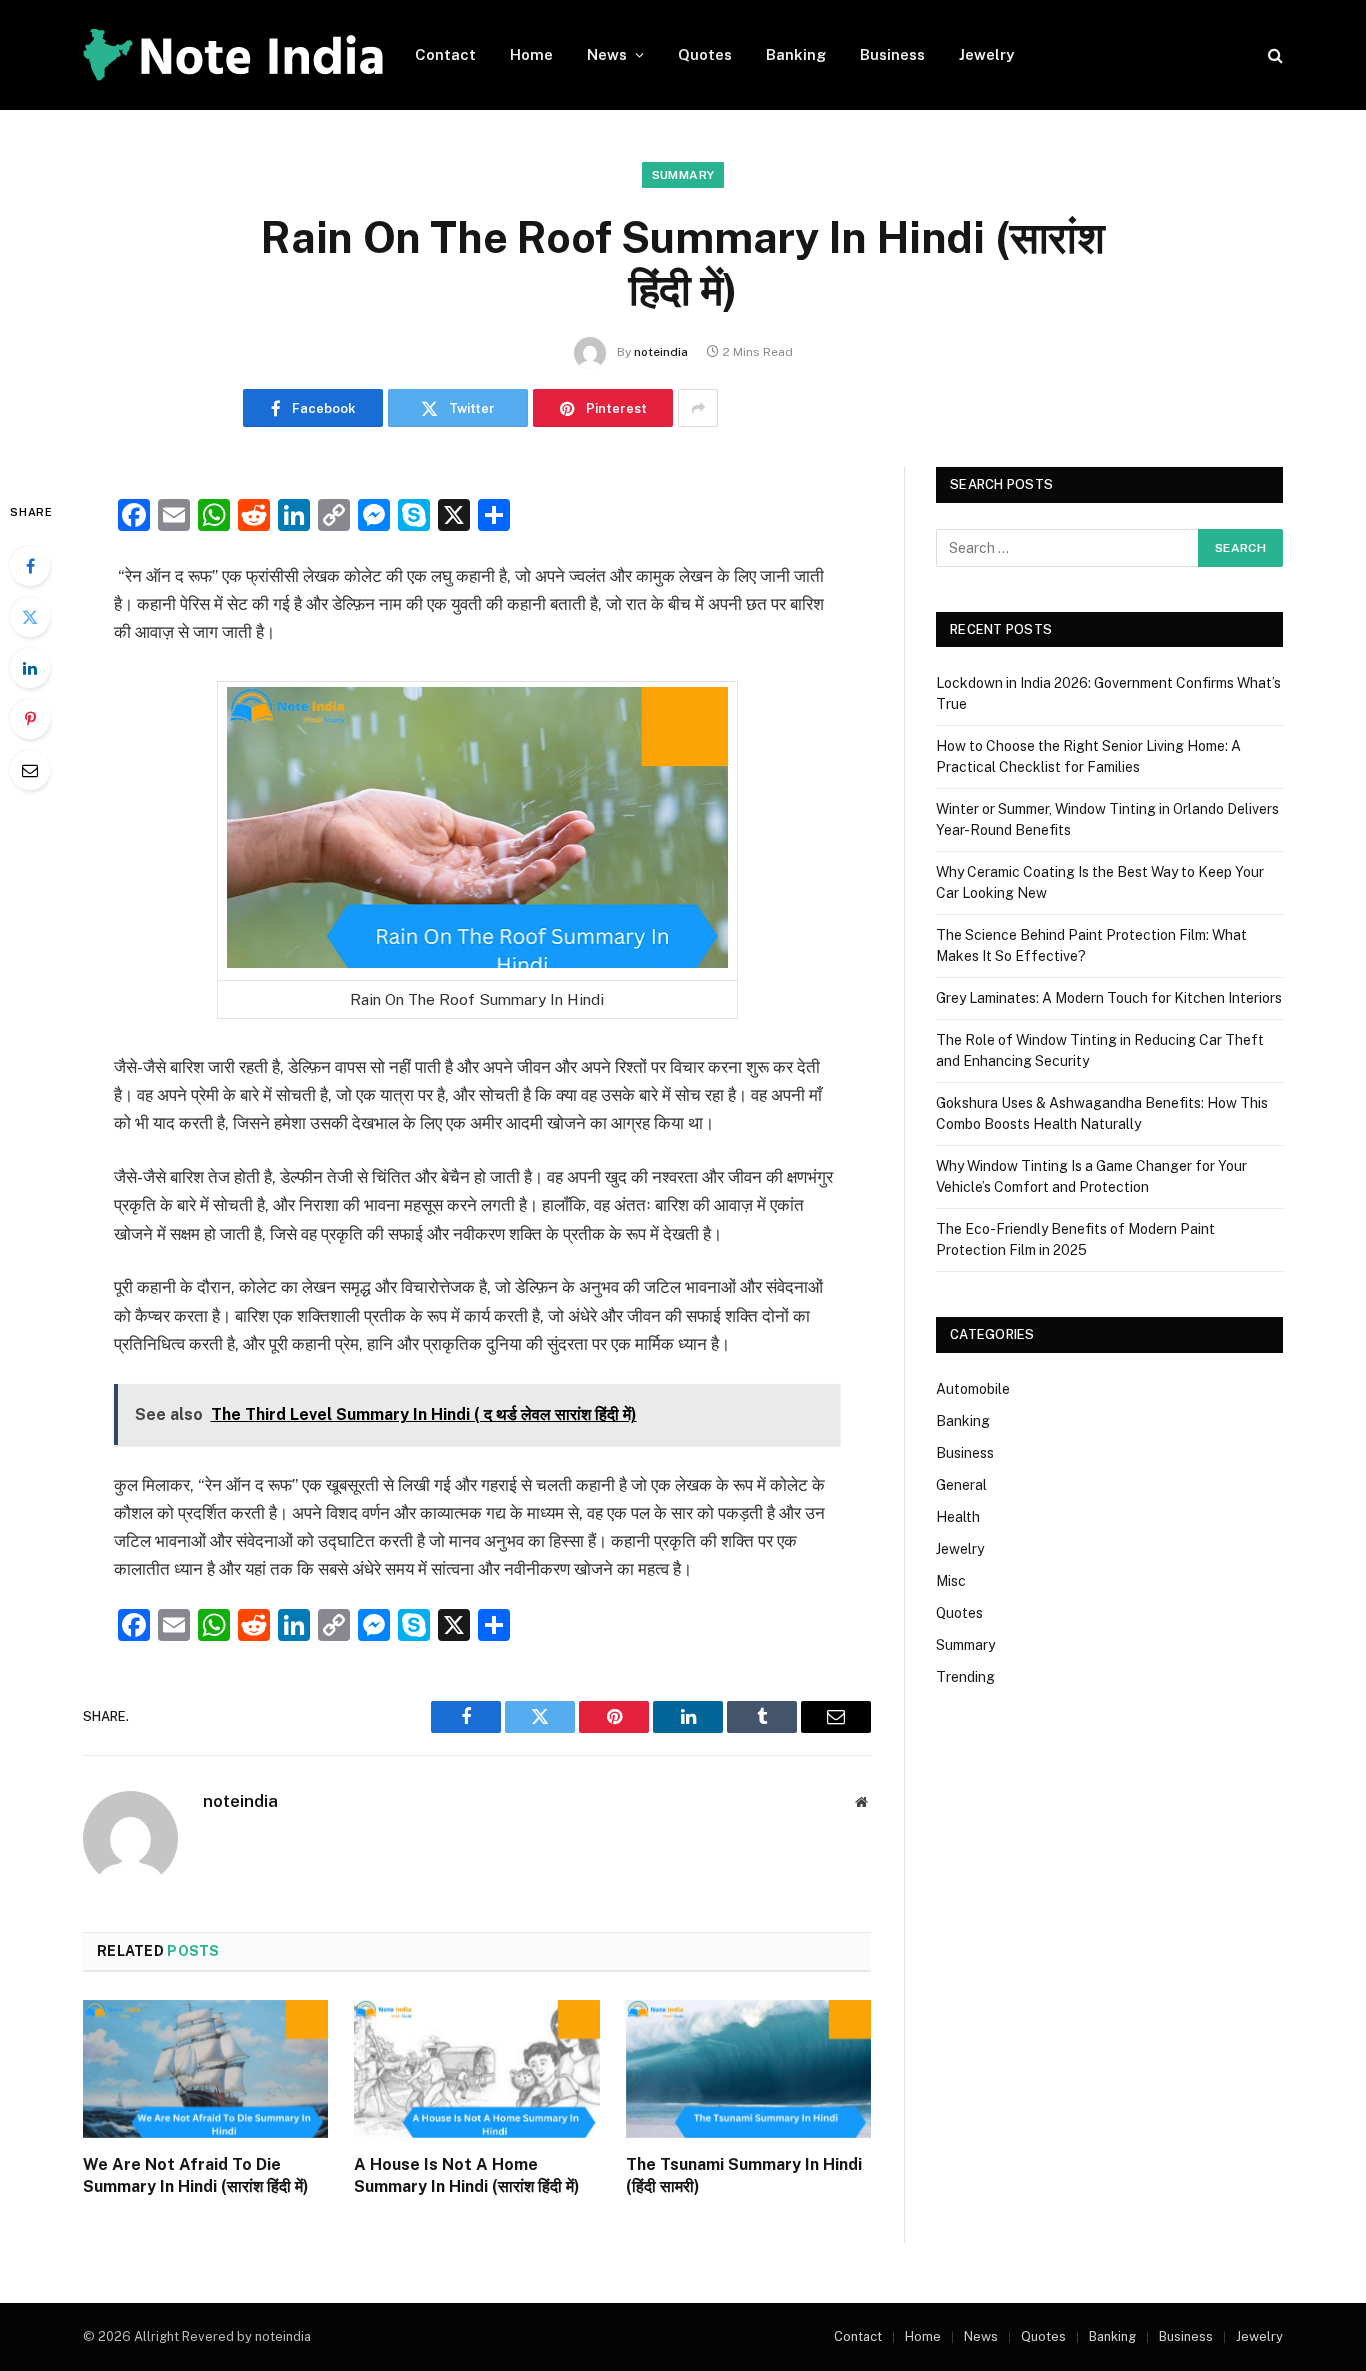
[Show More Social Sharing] (698, 408)
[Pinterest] (30, 719)
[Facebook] (30, 566)
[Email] (30, 770)
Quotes (705, 54)
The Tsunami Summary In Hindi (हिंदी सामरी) (744, 2175)
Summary (683, 175)
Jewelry (986, 54)
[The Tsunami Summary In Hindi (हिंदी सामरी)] (748, 2069)
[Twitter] (30, 617)
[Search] (1273, 55)
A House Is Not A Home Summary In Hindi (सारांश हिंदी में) (467, 2175)
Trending (965, 1677)
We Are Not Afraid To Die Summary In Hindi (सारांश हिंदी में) (196, 2175)
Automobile (973, 1389)
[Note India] (233, 55)
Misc (951, 1581)
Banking (796, 54)
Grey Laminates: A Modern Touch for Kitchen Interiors (1109, 998)
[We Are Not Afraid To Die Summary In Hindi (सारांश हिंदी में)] (205, 2069)
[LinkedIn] (30, 668)
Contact (445, 54)
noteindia (661, 352)
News (607, 54)
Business (892, 54)
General (961, 1485)
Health (958, 1517)
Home (531, 54)
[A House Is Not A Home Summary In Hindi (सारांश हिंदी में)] (476, 2069)
